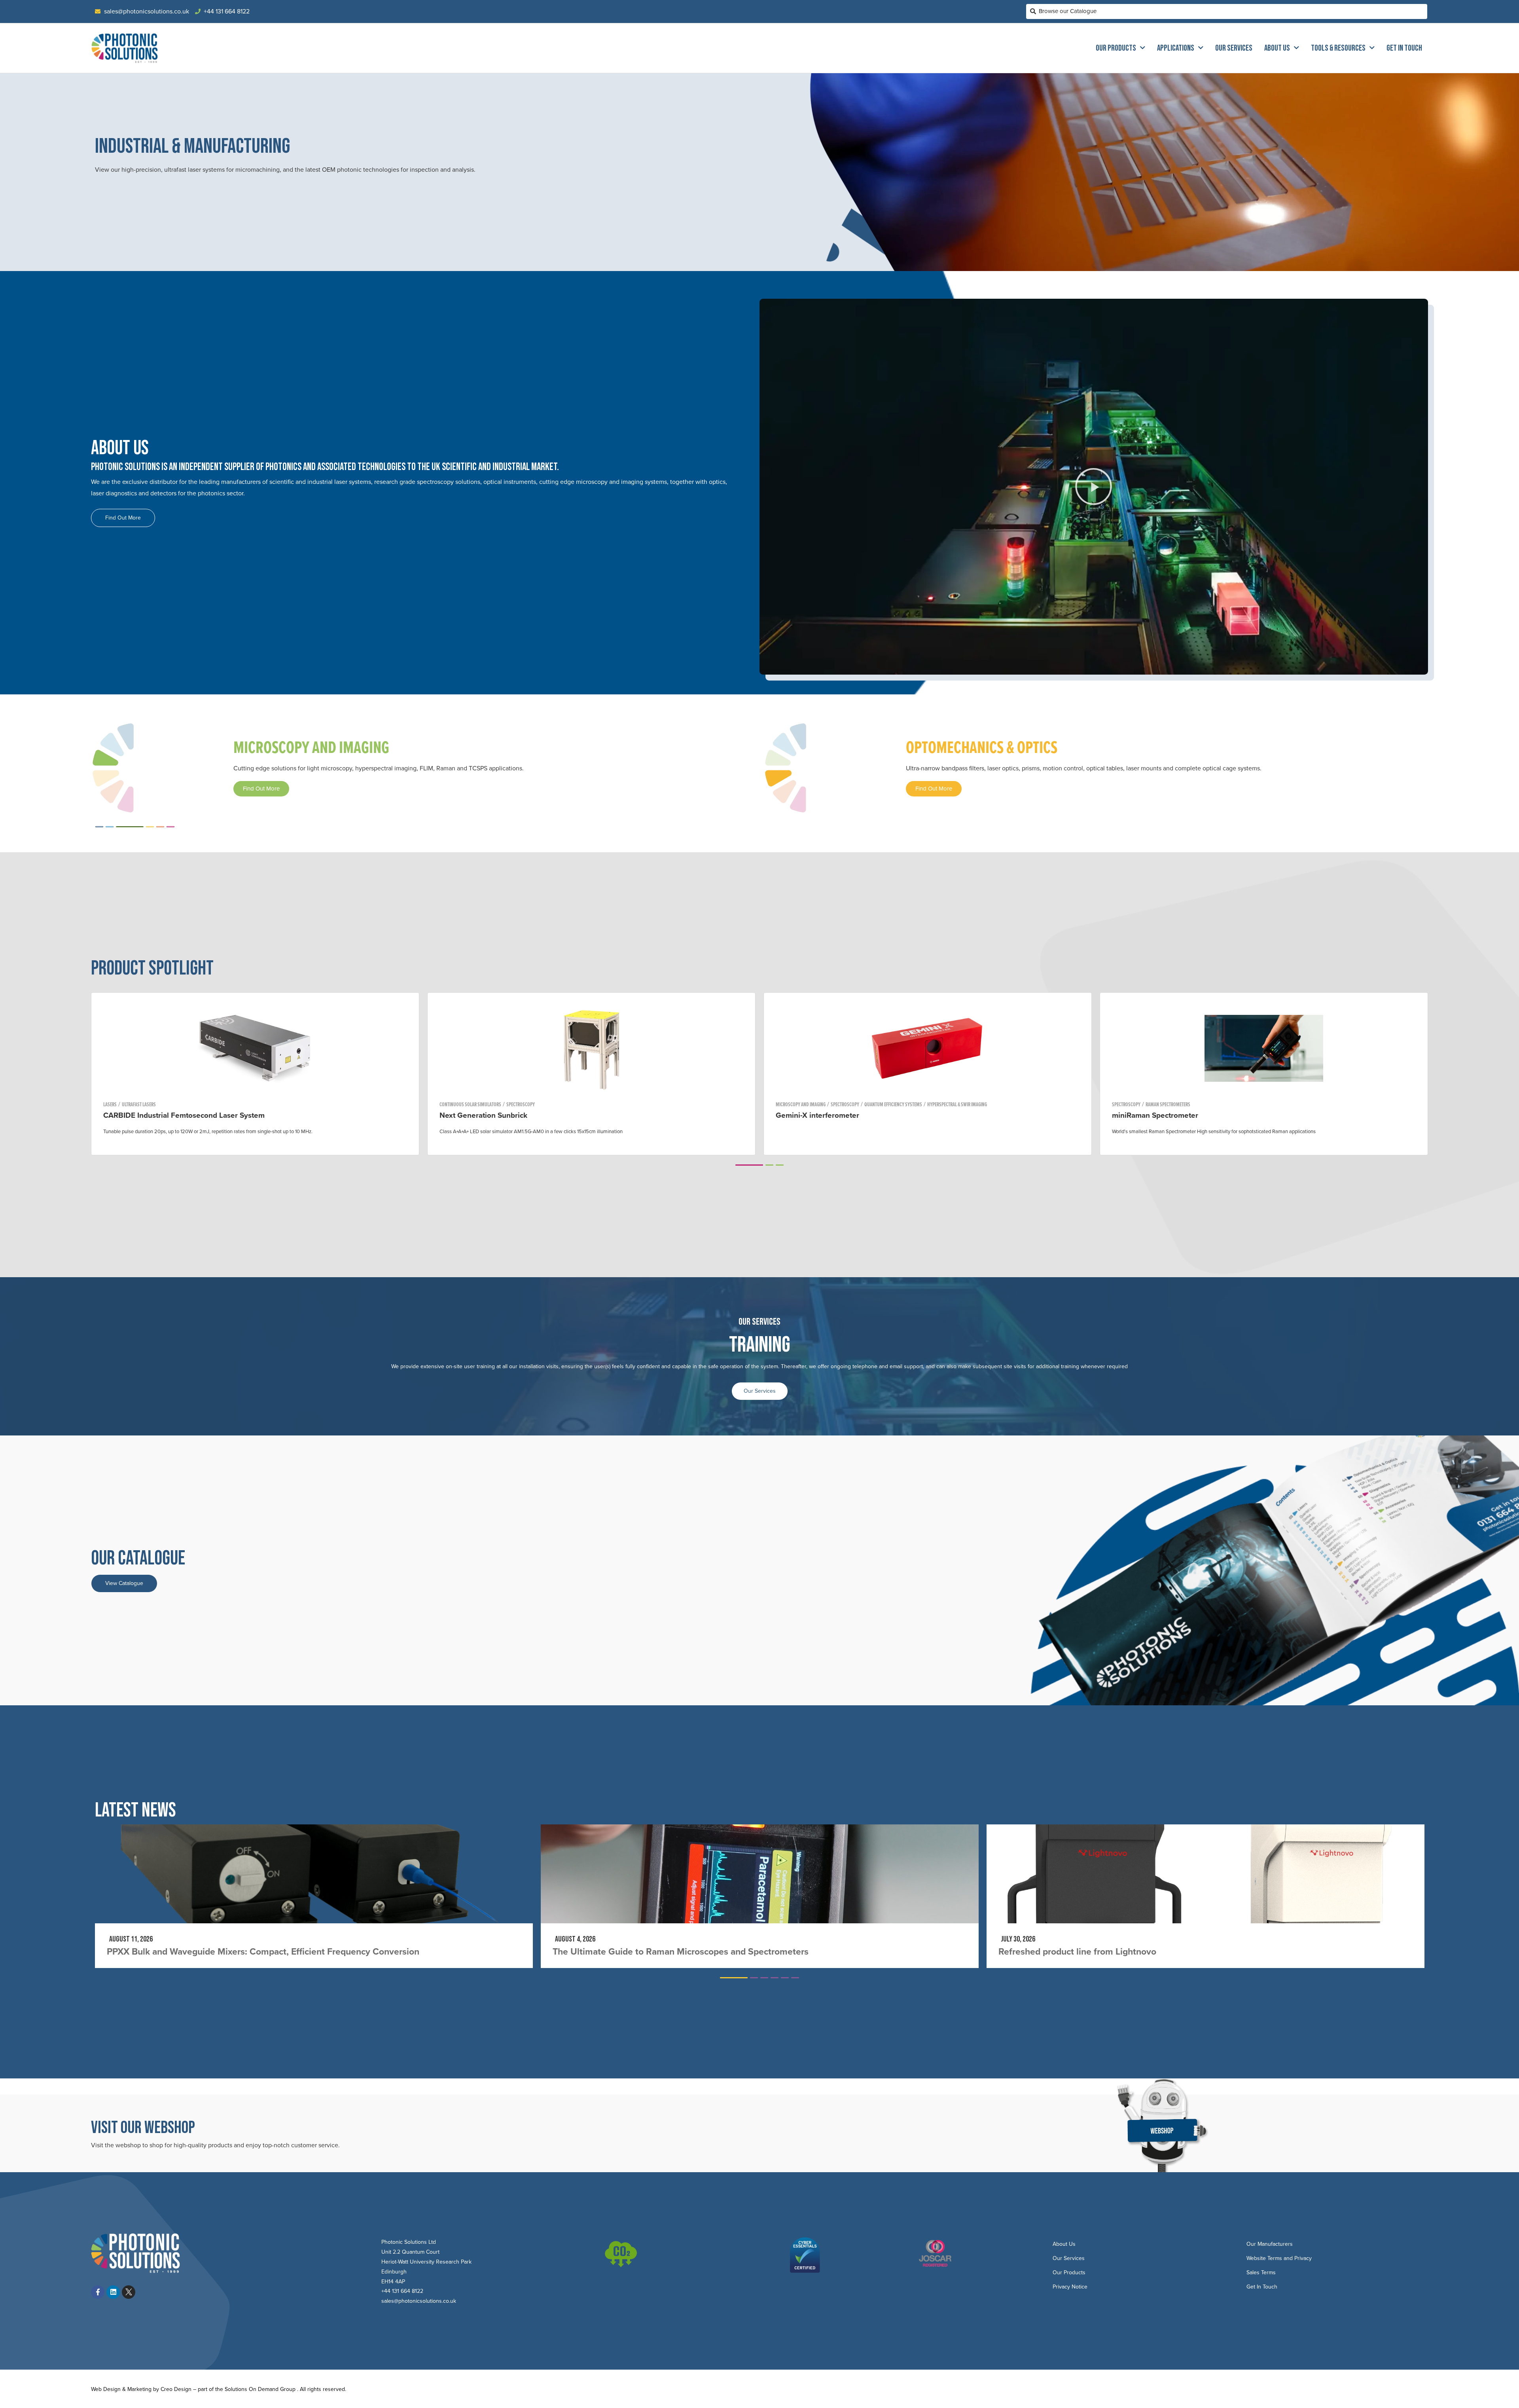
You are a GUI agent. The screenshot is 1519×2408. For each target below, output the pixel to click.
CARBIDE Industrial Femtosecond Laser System (1193, 1115)
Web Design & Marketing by (126, 2389)
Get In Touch (1404, 48)
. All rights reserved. (322, 2389)
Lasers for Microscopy (921, 1104)
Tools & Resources (1338, 48)
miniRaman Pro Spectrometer (153, 1115)
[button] (1094, 487)
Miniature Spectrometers (163, 1104)
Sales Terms (1261, 2272)
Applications (1176, 48)
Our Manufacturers (1270, 2244)
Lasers (446, 1104)
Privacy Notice (1070, 2287)
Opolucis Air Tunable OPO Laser (495, 1115)
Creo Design (176, 2389)
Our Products (1116, 48)
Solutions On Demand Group (260, 2389)
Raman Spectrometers (216, 1104)
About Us (1277, 48)
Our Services (1234, 48)
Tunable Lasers (473, 1104)
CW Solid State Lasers (871, 1104)
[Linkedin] (113, 2292)
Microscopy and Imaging (801, 1104)
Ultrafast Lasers (1148, 1104)
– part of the (208, 2389)
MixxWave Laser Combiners (823, 1115)
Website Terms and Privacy (1279, 2258)
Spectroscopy (117, 1104)
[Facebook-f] (98, 2292)
